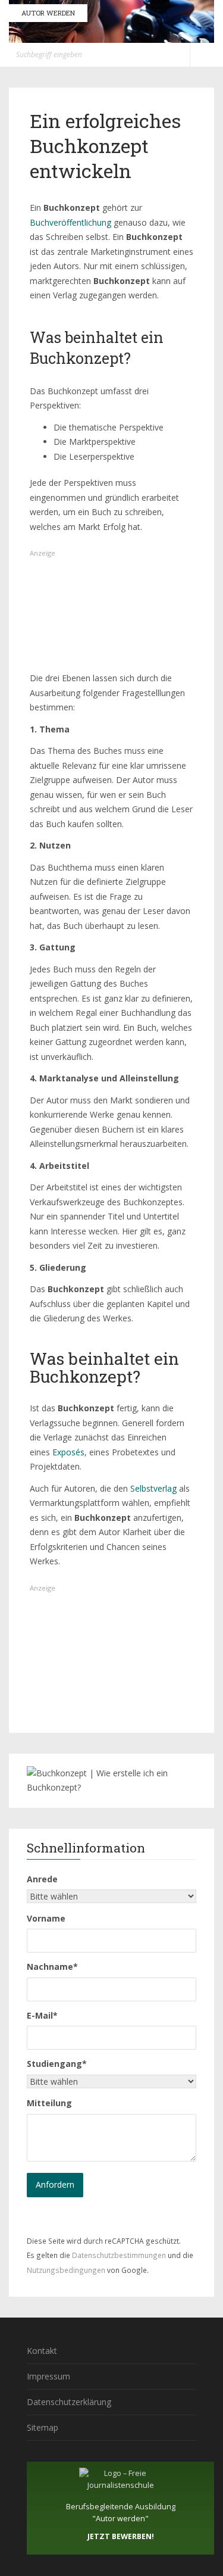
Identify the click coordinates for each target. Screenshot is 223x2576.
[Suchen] (178, 55)
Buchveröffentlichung (70, 222)
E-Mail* (42, 2015)
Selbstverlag (153, 1488)
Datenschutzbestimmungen (119, 2255)
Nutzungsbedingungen (66, 2270)
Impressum (48, 2376)
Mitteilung (49, 2103)
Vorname (46, 1918)
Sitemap (43, 2427)
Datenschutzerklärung (69, 2402)
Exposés (67, 1452)
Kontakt (42, 2351)
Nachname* (52, 1967)
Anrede (42, 1879)
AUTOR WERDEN (48, 13)
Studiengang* (57, 2064)
